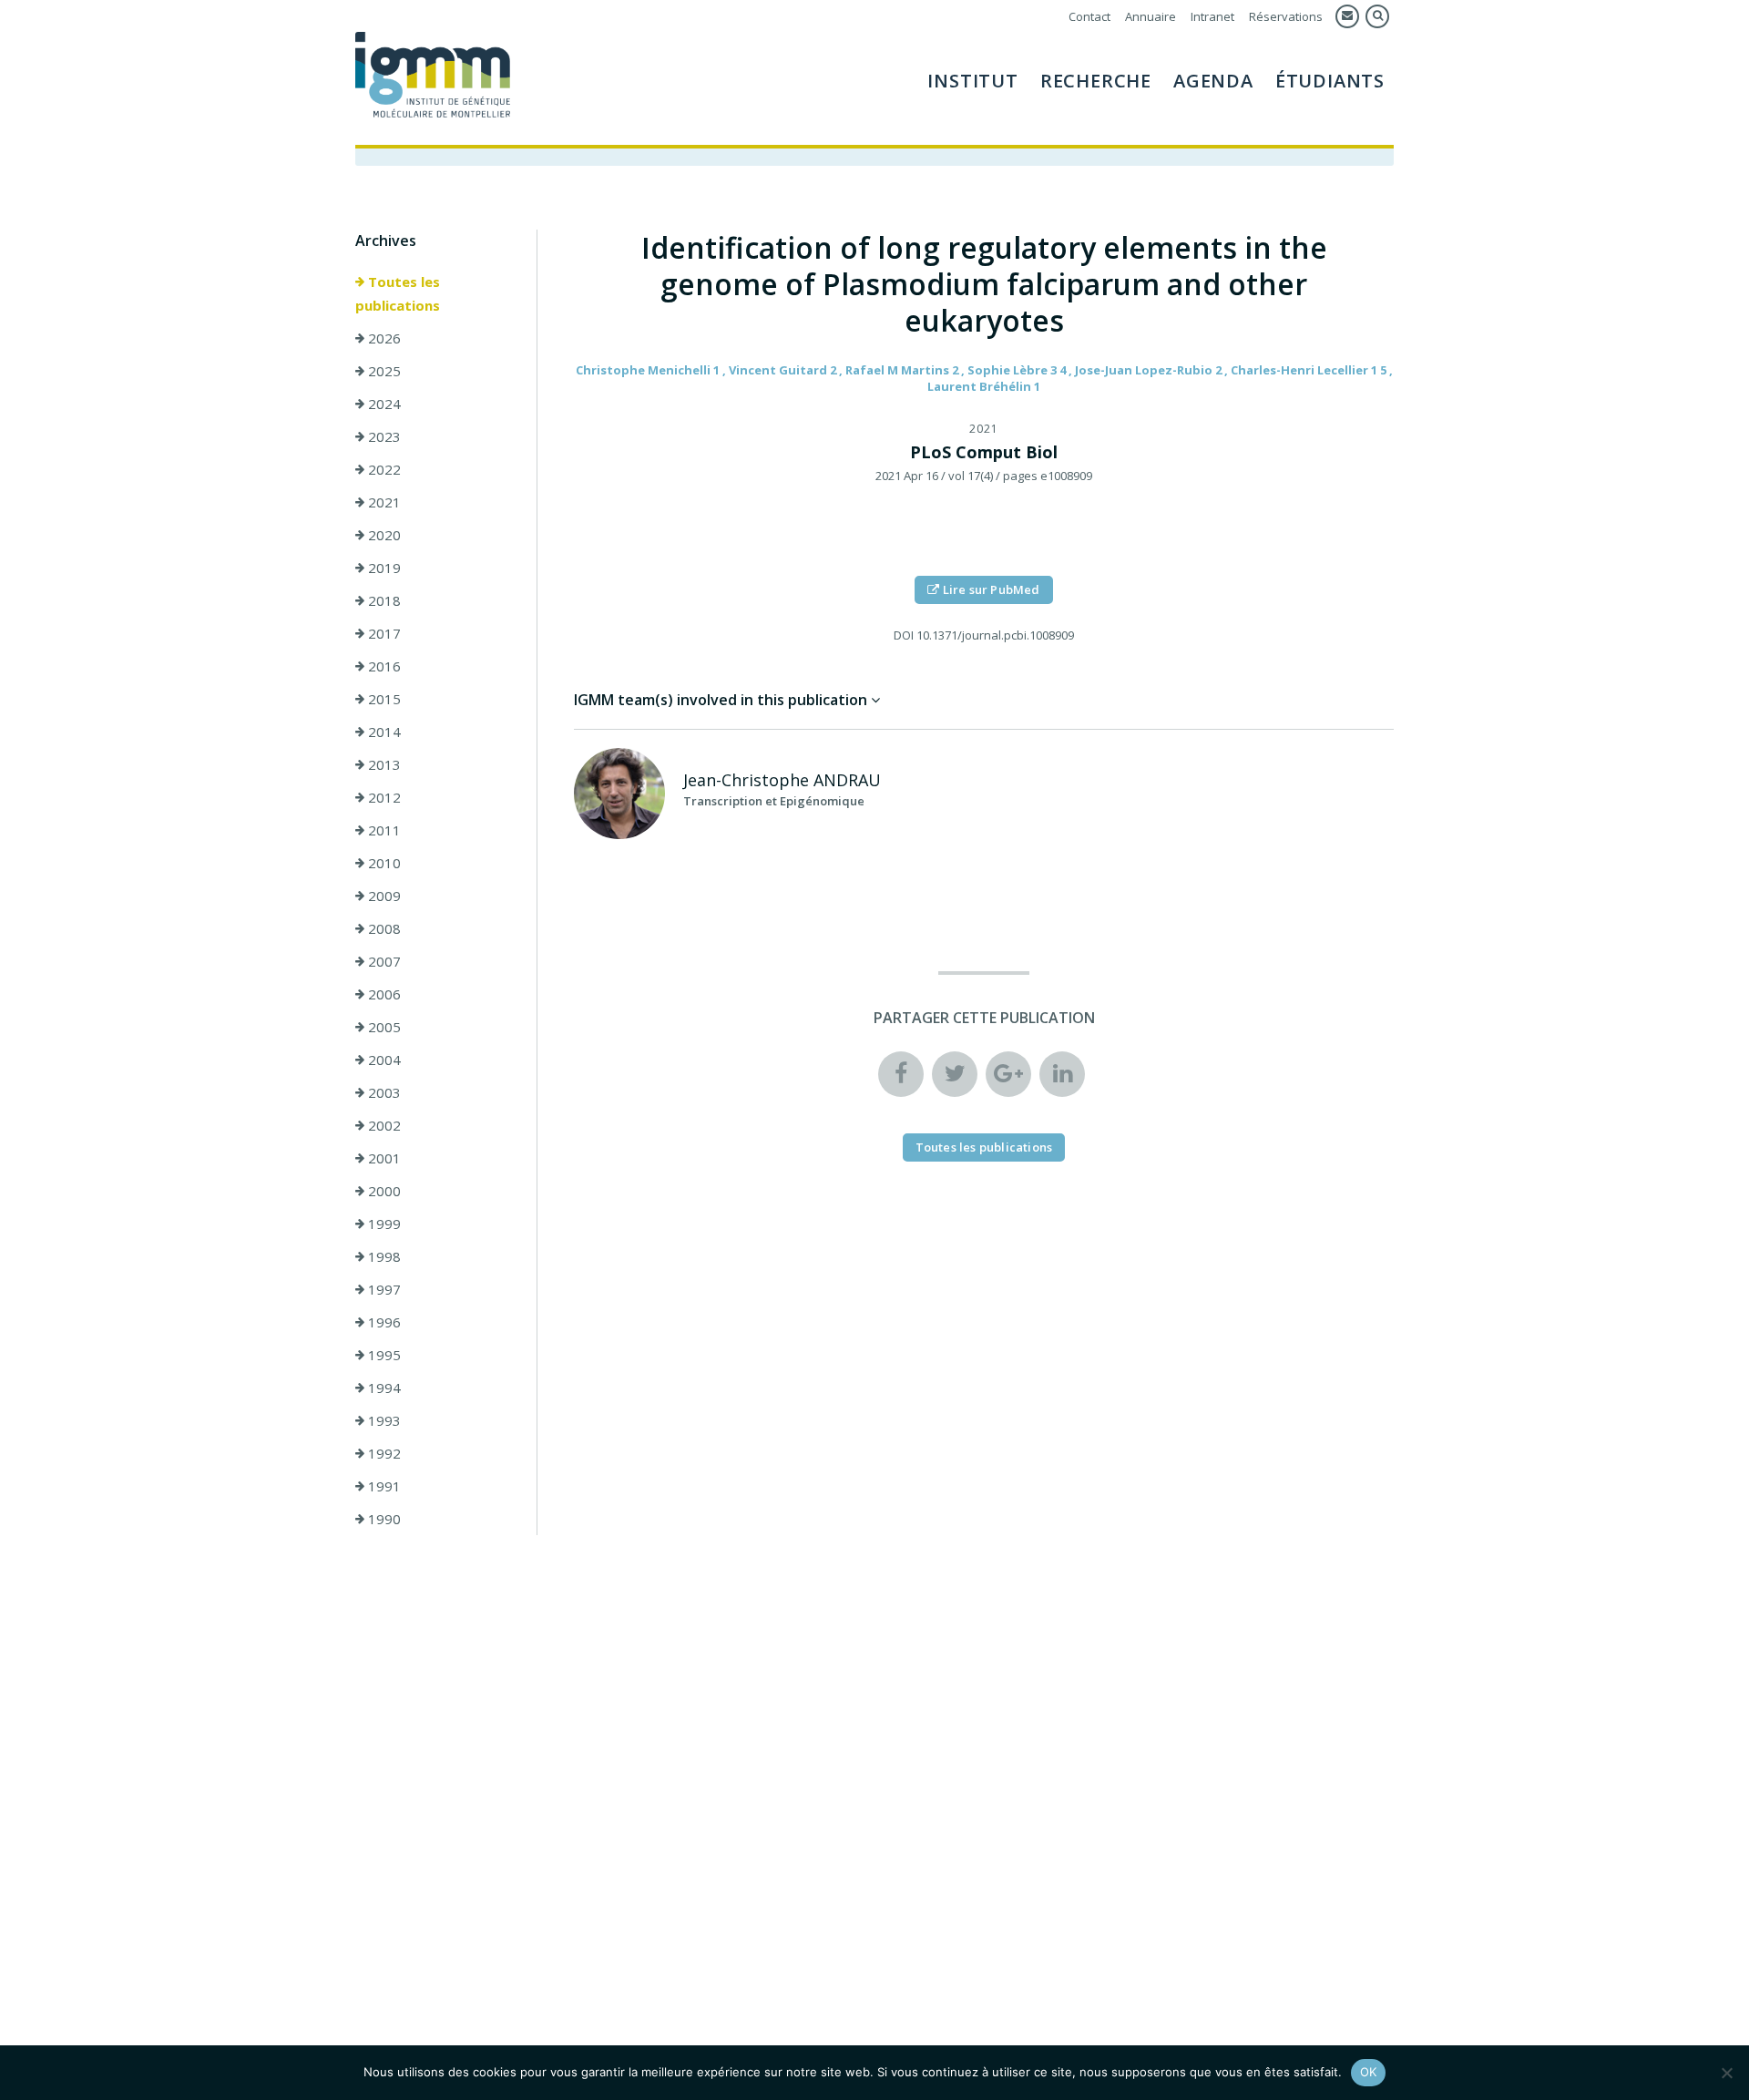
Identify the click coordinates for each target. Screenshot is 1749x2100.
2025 (383, 371)
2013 (383, 764)
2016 (383, 666)
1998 (383, 1256)
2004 (383, 1060)
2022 (383, 469)
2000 (383, 1191)
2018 (383, 600)
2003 (383, 1092)
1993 (383, 1420)
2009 (383, 896)
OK (1369, 2072)
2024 (383, 404)
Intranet (1212, 16)
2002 (383, 1125)
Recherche (1096, 81)
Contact (1089, 16)
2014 (383, 732)
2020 (383, 535)
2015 (383, 699)
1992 (383, 1453)
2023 (383, 436)
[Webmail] (1347, 16)
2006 (383, 994)
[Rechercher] (1377, 16)
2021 (383, 502)
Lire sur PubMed (990, 589)
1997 (383, 1289)
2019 (383, 568)
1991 (383, 1486)
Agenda (1213, 81)
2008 (383, 928)
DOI (904, 635)
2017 (383, 633)
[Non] (1726, 2073)
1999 (383, 1224)
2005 (383, 1027)
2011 (383, 830)
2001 (383, 1158)
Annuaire (1151, 16)
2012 (383, 797)
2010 (383, 863)
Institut (972, 81)
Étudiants (1330, 81)
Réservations (1286, 16)
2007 (383, 961)
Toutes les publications (398, 293)
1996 (383, 1322)
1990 (383, 1519)
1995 (383, 1355)
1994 (383, 1388)
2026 (383, 338)
